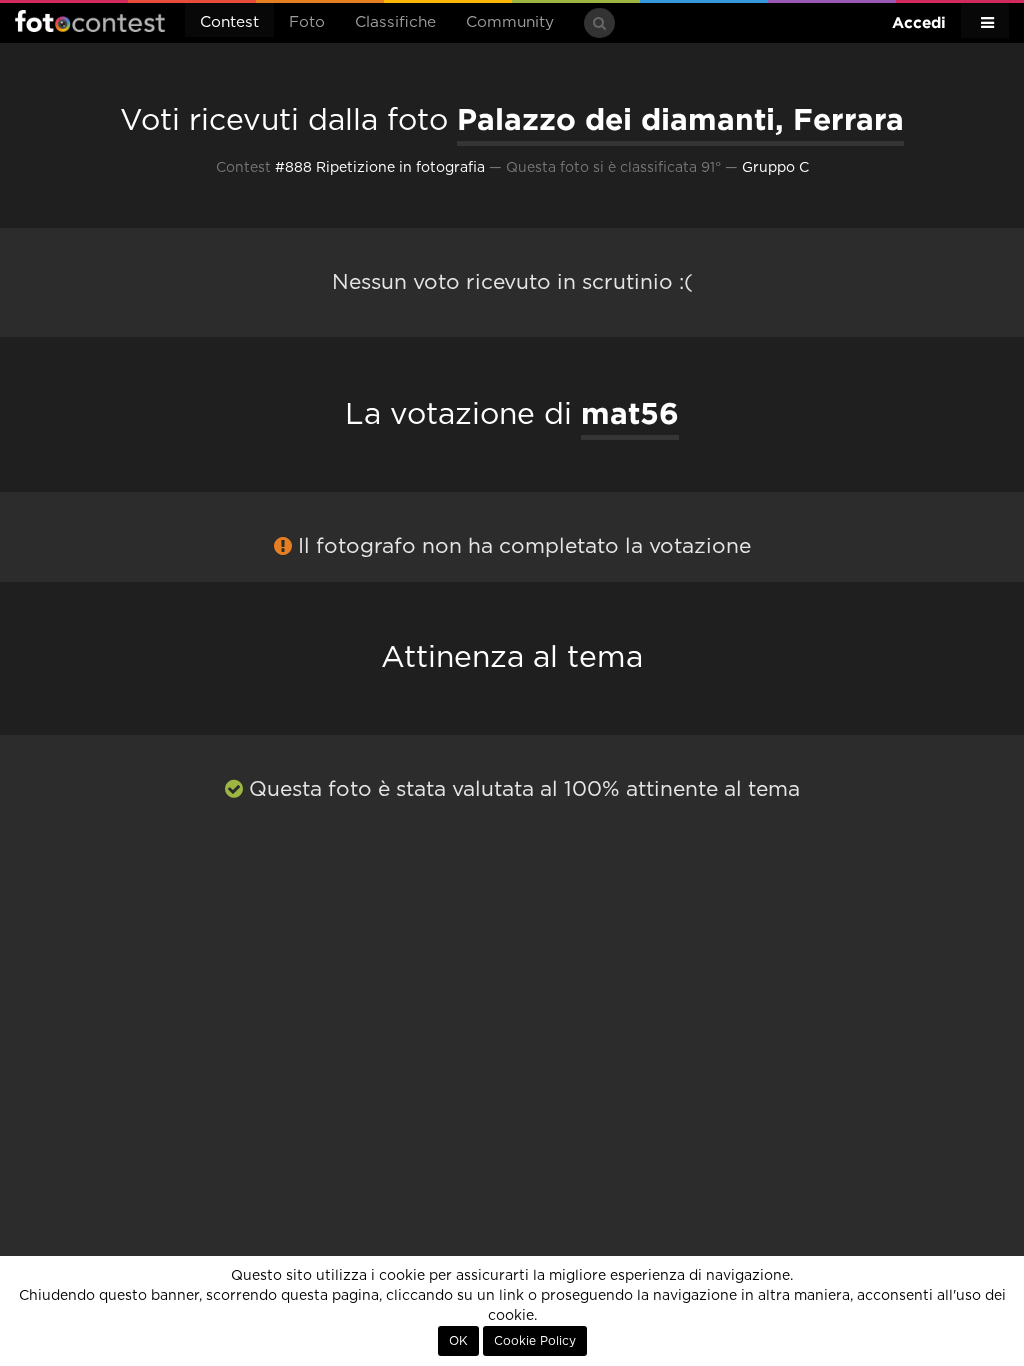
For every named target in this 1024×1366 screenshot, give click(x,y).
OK (458, 1341)
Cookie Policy (535, 1341)
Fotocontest (90, 21)
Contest (229, 22)
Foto (307, 22)
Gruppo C (775, 168)
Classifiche (395, 22)
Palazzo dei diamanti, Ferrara (680, 119)
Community (510, 22)
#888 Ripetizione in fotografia (380, 168)
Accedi (919, 22)
